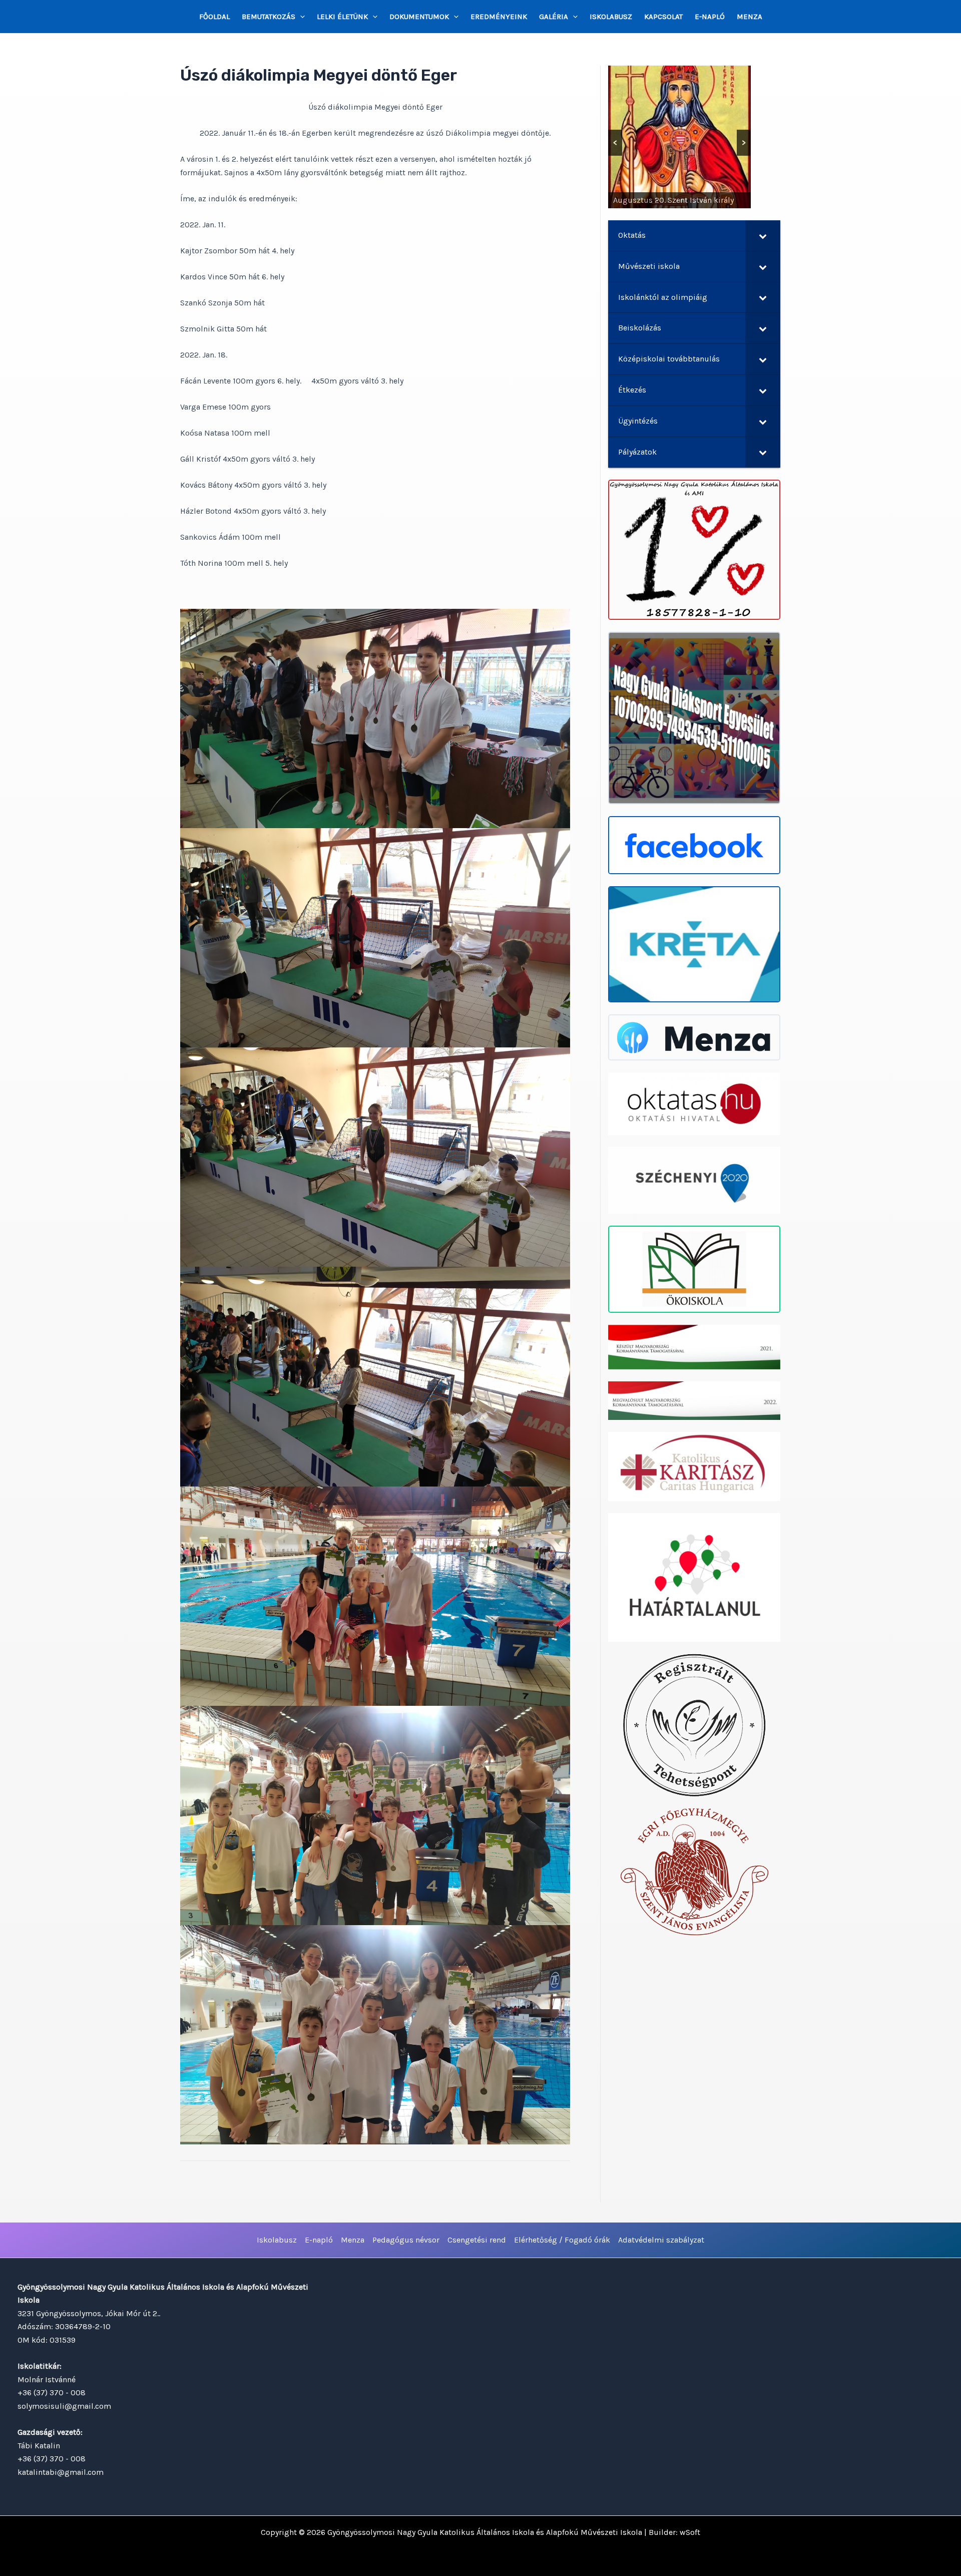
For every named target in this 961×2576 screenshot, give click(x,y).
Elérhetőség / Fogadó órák (562, 2240)
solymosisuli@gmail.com (64, 2406)
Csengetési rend (477, 2240)
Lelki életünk (342, 17)
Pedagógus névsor (406, 2240)
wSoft (690, 2532)
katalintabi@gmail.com (61, 2472)
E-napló (710, 17)
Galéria (554, 17)
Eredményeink (499, 17)
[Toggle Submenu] (763, 236)
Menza (750, 17)
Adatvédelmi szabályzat (661, 2240)
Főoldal (214, 17)
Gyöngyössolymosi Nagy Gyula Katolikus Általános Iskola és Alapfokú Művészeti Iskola (485, 2532)
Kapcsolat (663, 17)
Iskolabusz (611, 17)
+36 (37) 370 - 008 (52, 2393)
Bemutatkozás (269, 17)
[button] (300, 17)
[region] (679, 137)
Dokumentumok (419, 17)
